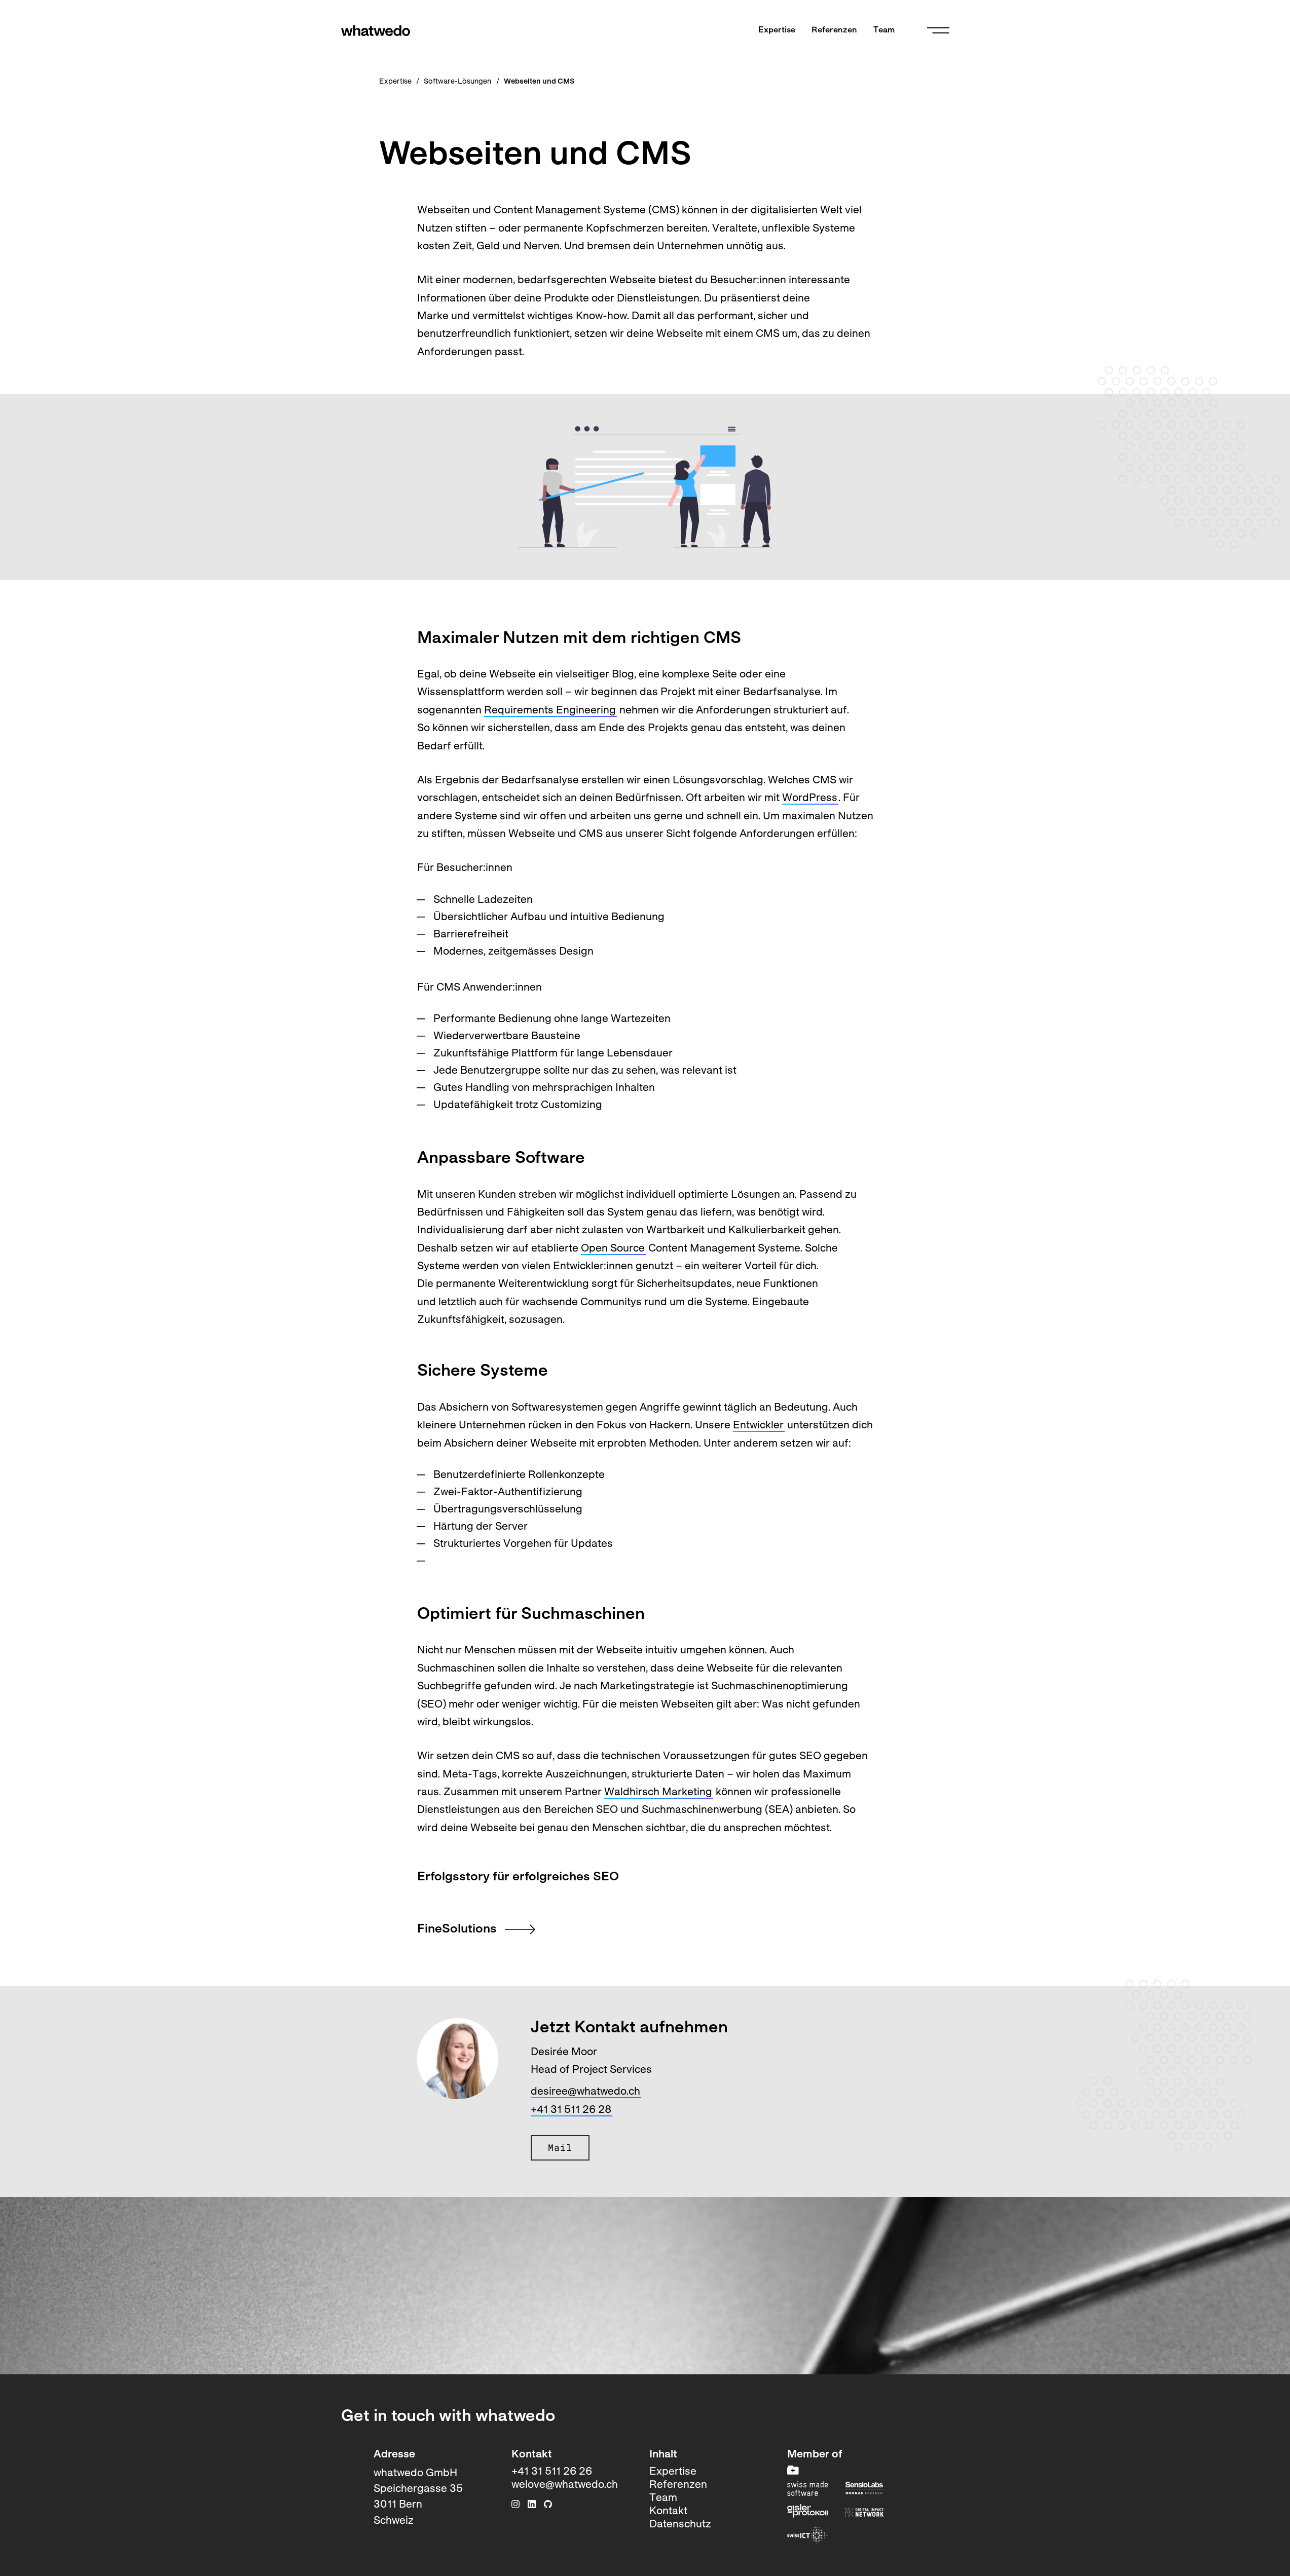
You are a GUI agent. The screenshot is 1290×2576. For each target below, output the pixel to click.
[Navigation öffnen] (938, 30)
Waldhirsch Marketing (658, 1792)
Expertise (777, 30)
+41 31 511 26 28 (571, 2110)
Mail (560, 2148)
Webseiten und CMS (539, 82)
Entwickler (758, 1426)
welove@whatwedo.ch (565, 2485)
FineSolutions (457, 1929)
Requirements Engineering (550, 711)
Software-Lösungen (457, 82)
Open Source (613, 1249)
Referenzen (834, 30)
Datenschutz (680, 2525)
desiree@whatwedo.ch (585, 2092)
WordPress (810, 798)
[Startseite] (376, 31)
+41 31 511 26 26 (552, 2472)
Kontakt (668, 2511)
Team (884, 30)
